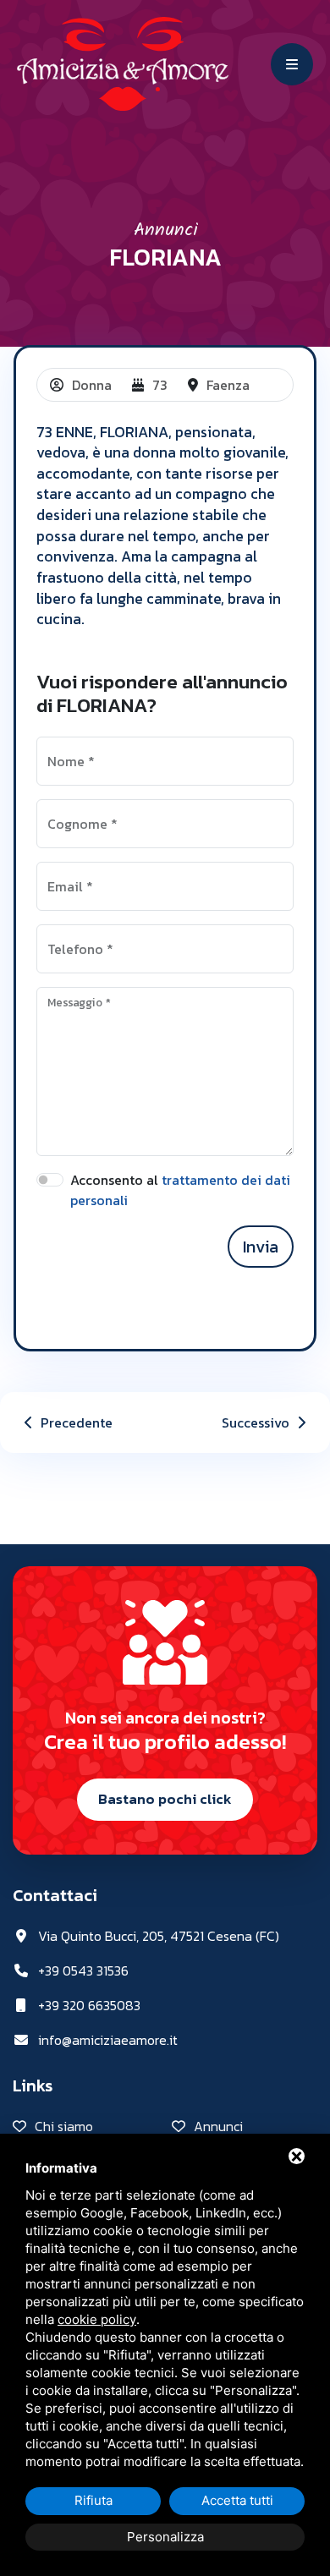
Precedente (75, 1422)
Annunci (165, 230)
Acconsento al (180, 1190)
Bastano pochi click (165, 1799)
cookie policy (97, 2319)
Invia (261, 1247)
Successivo (257, 1422)
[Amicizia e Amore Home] (123, 62)
